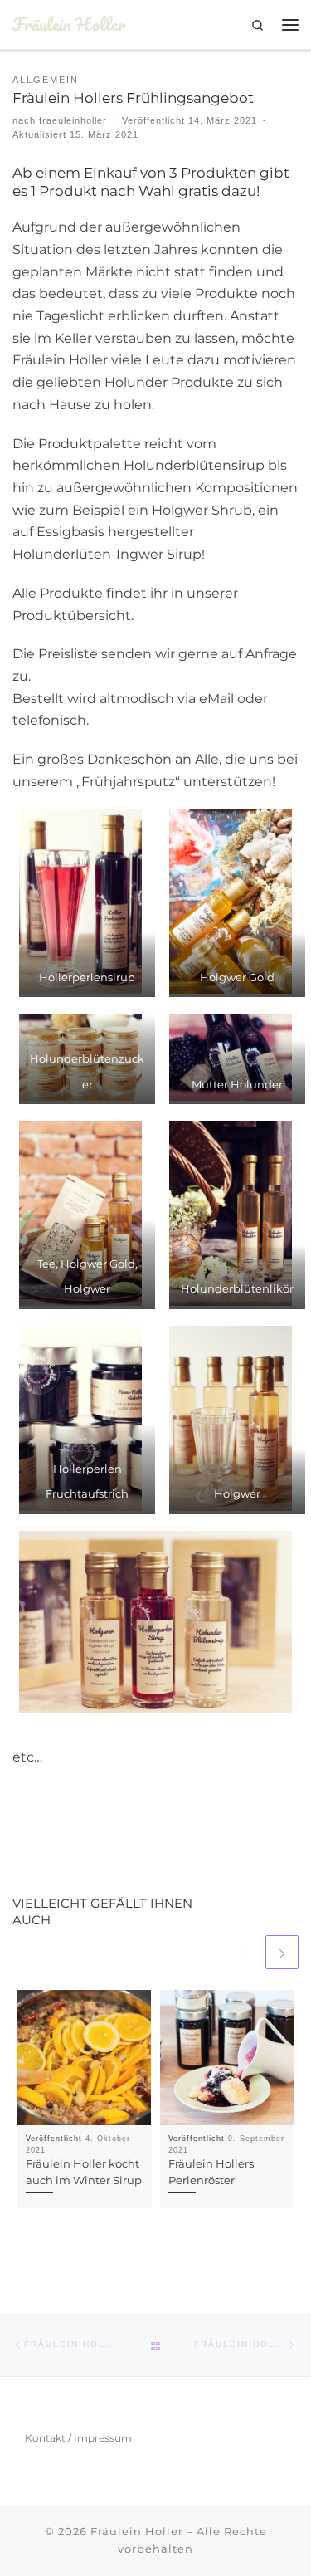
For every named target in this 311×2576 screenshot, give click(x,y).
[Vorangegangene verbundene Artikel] (245, 1952)
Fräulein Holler (137, 2531)
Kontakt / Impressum (78, 2438)
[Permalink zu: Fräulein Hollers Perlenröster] (228, 2058)
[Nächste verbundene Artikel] (282, 1952)
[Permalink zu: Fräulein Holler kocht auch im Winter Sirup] (84, 2058)
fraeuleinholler (73, 120)
